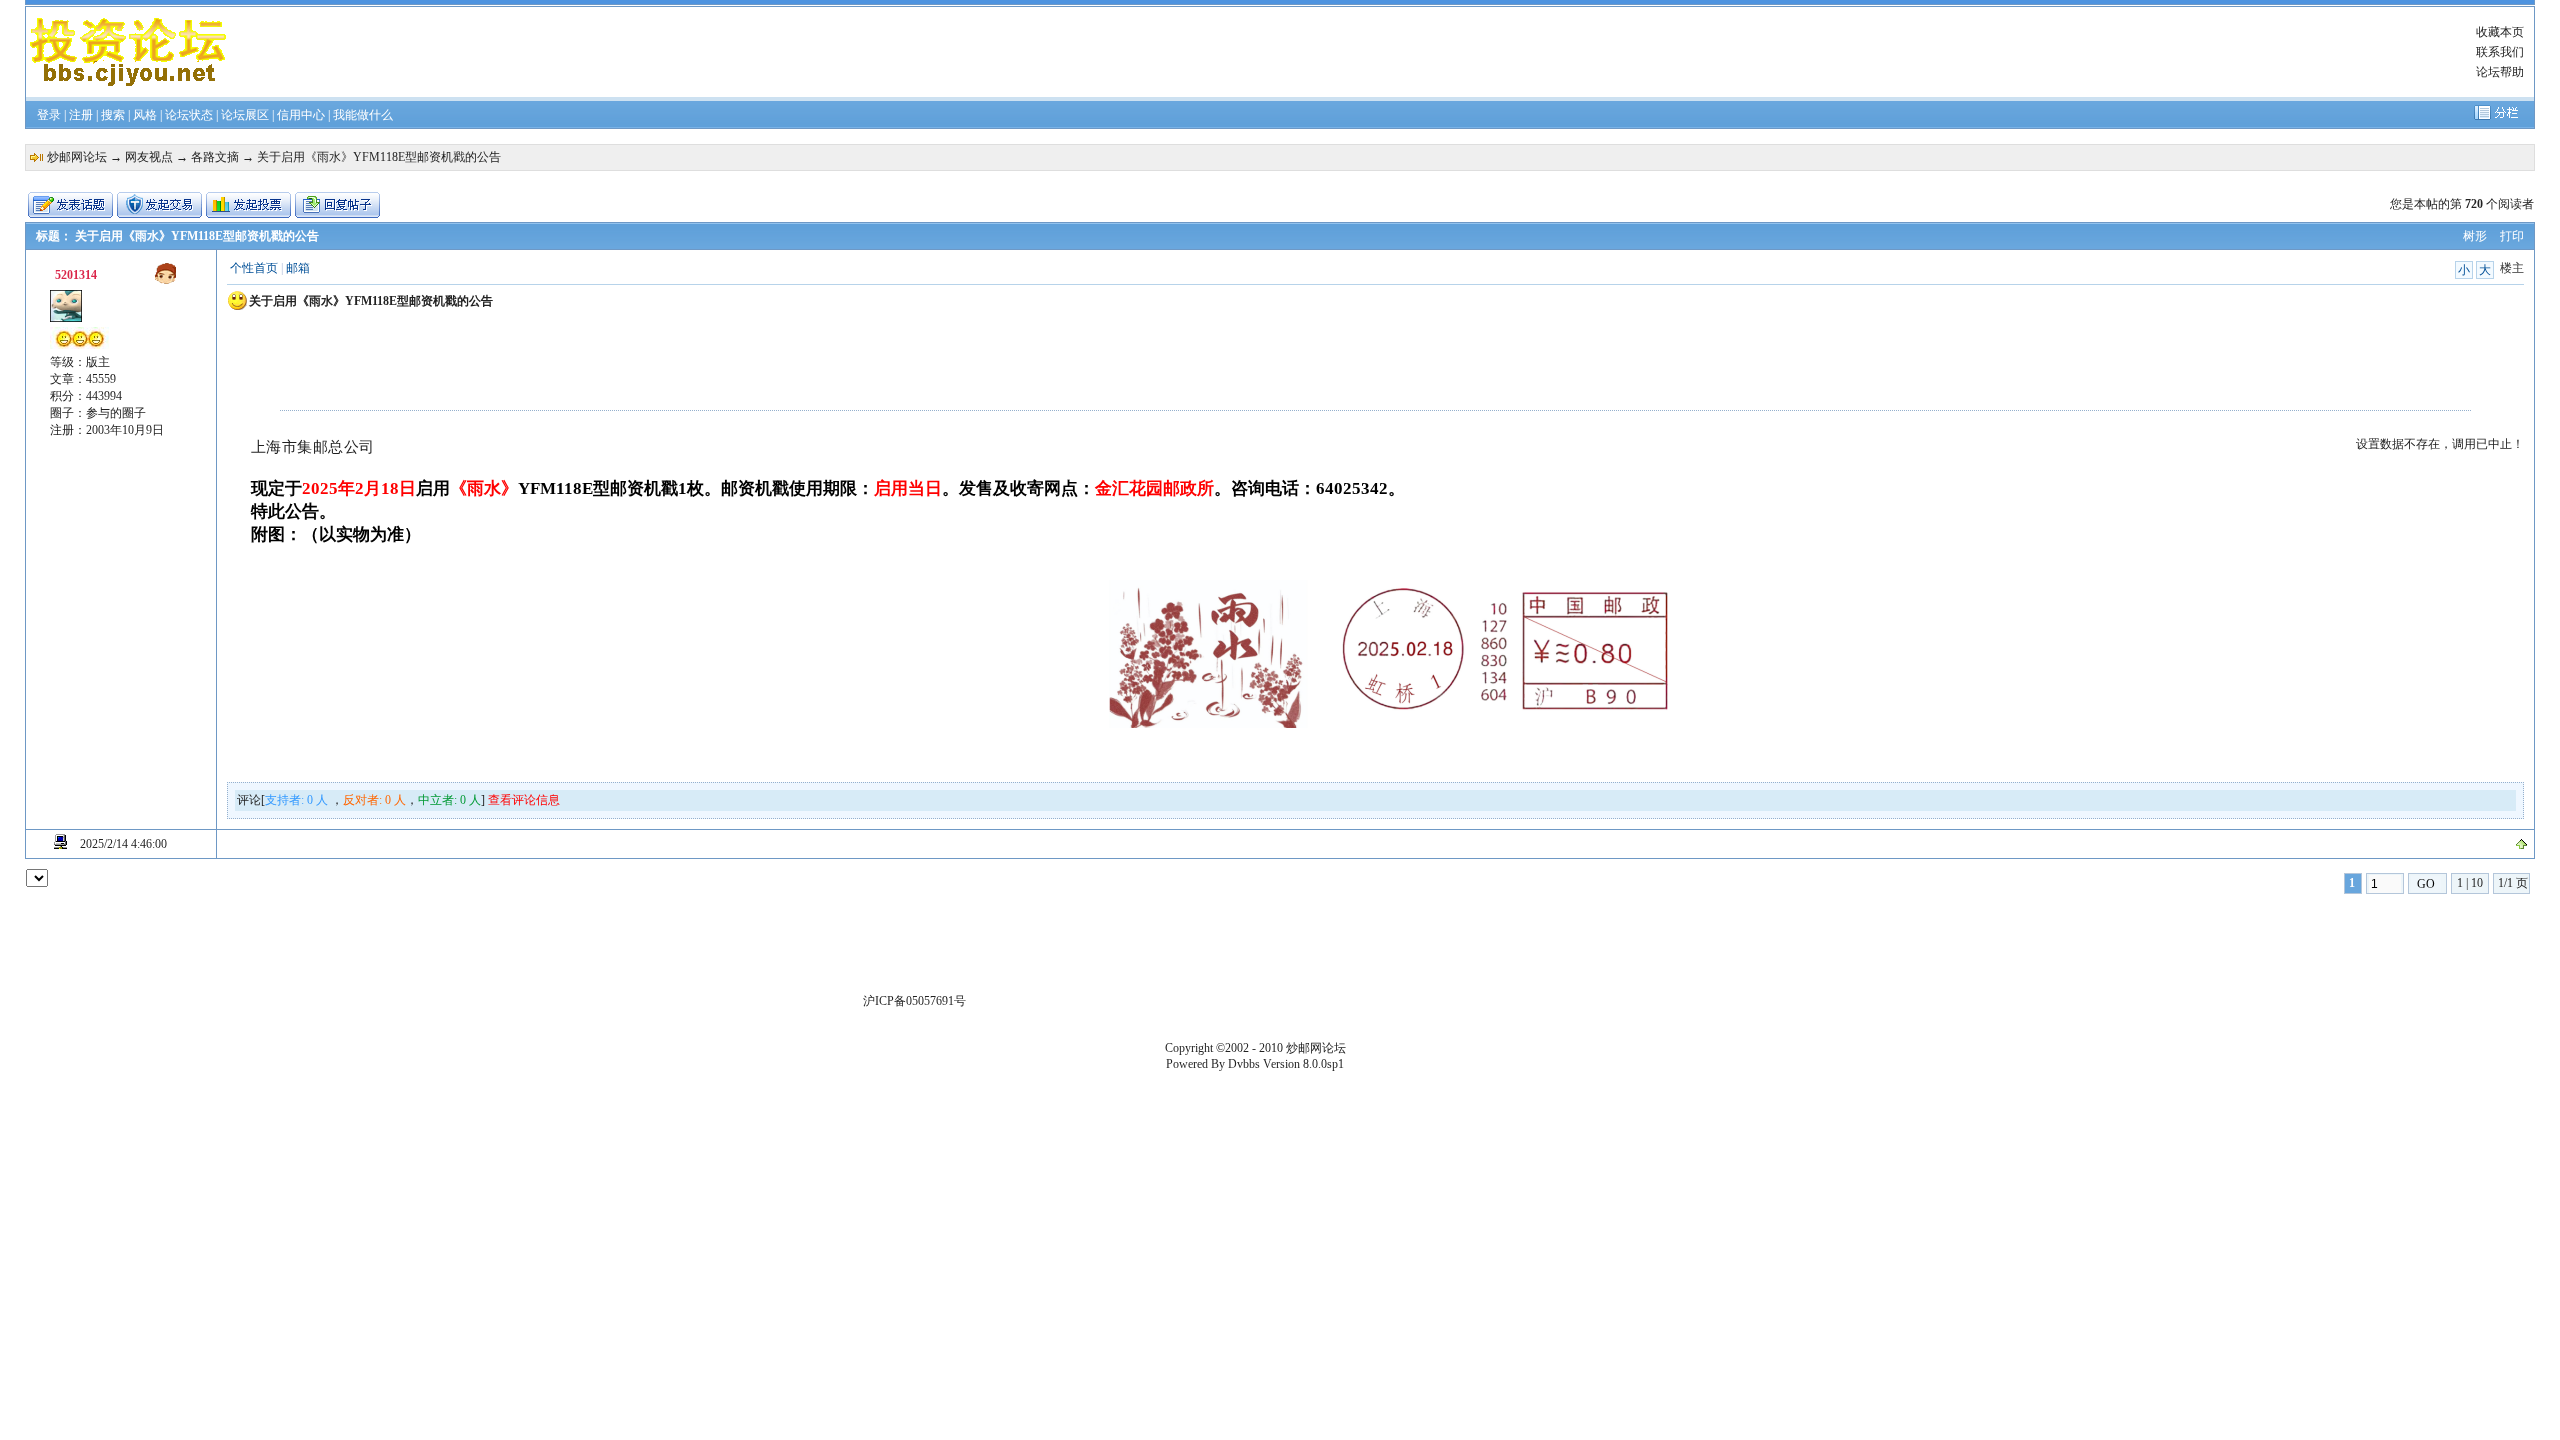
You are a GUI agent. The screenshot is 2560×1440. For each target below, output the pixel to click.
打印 (2512, 236)
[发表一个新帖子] (70, 205)
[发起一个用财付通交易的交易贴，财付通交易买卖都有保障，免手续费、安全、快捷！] (159, 205)
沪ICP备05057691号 (914, 1001)
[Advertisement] (1297, 52)
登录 (49, 115)
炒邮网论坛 (77, 157)
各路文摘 (215, 157)
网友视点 (149, 157)
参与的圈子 (116, 413)
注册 (81, 115)
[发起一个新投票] (248, 205)
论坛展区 (245, 115)
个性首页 (254, 268)
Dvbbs (1244, 1064)
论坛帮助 (2500, 72)
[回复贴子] (337, 205)
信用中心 (301, 115)
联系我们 (2500, 52)
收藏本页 (2500, 32)
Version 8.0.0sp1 (1303, 1064)
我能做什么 (363, 115)
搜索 (113, 115)
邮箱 (298, 268)
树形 (2475, 236)
